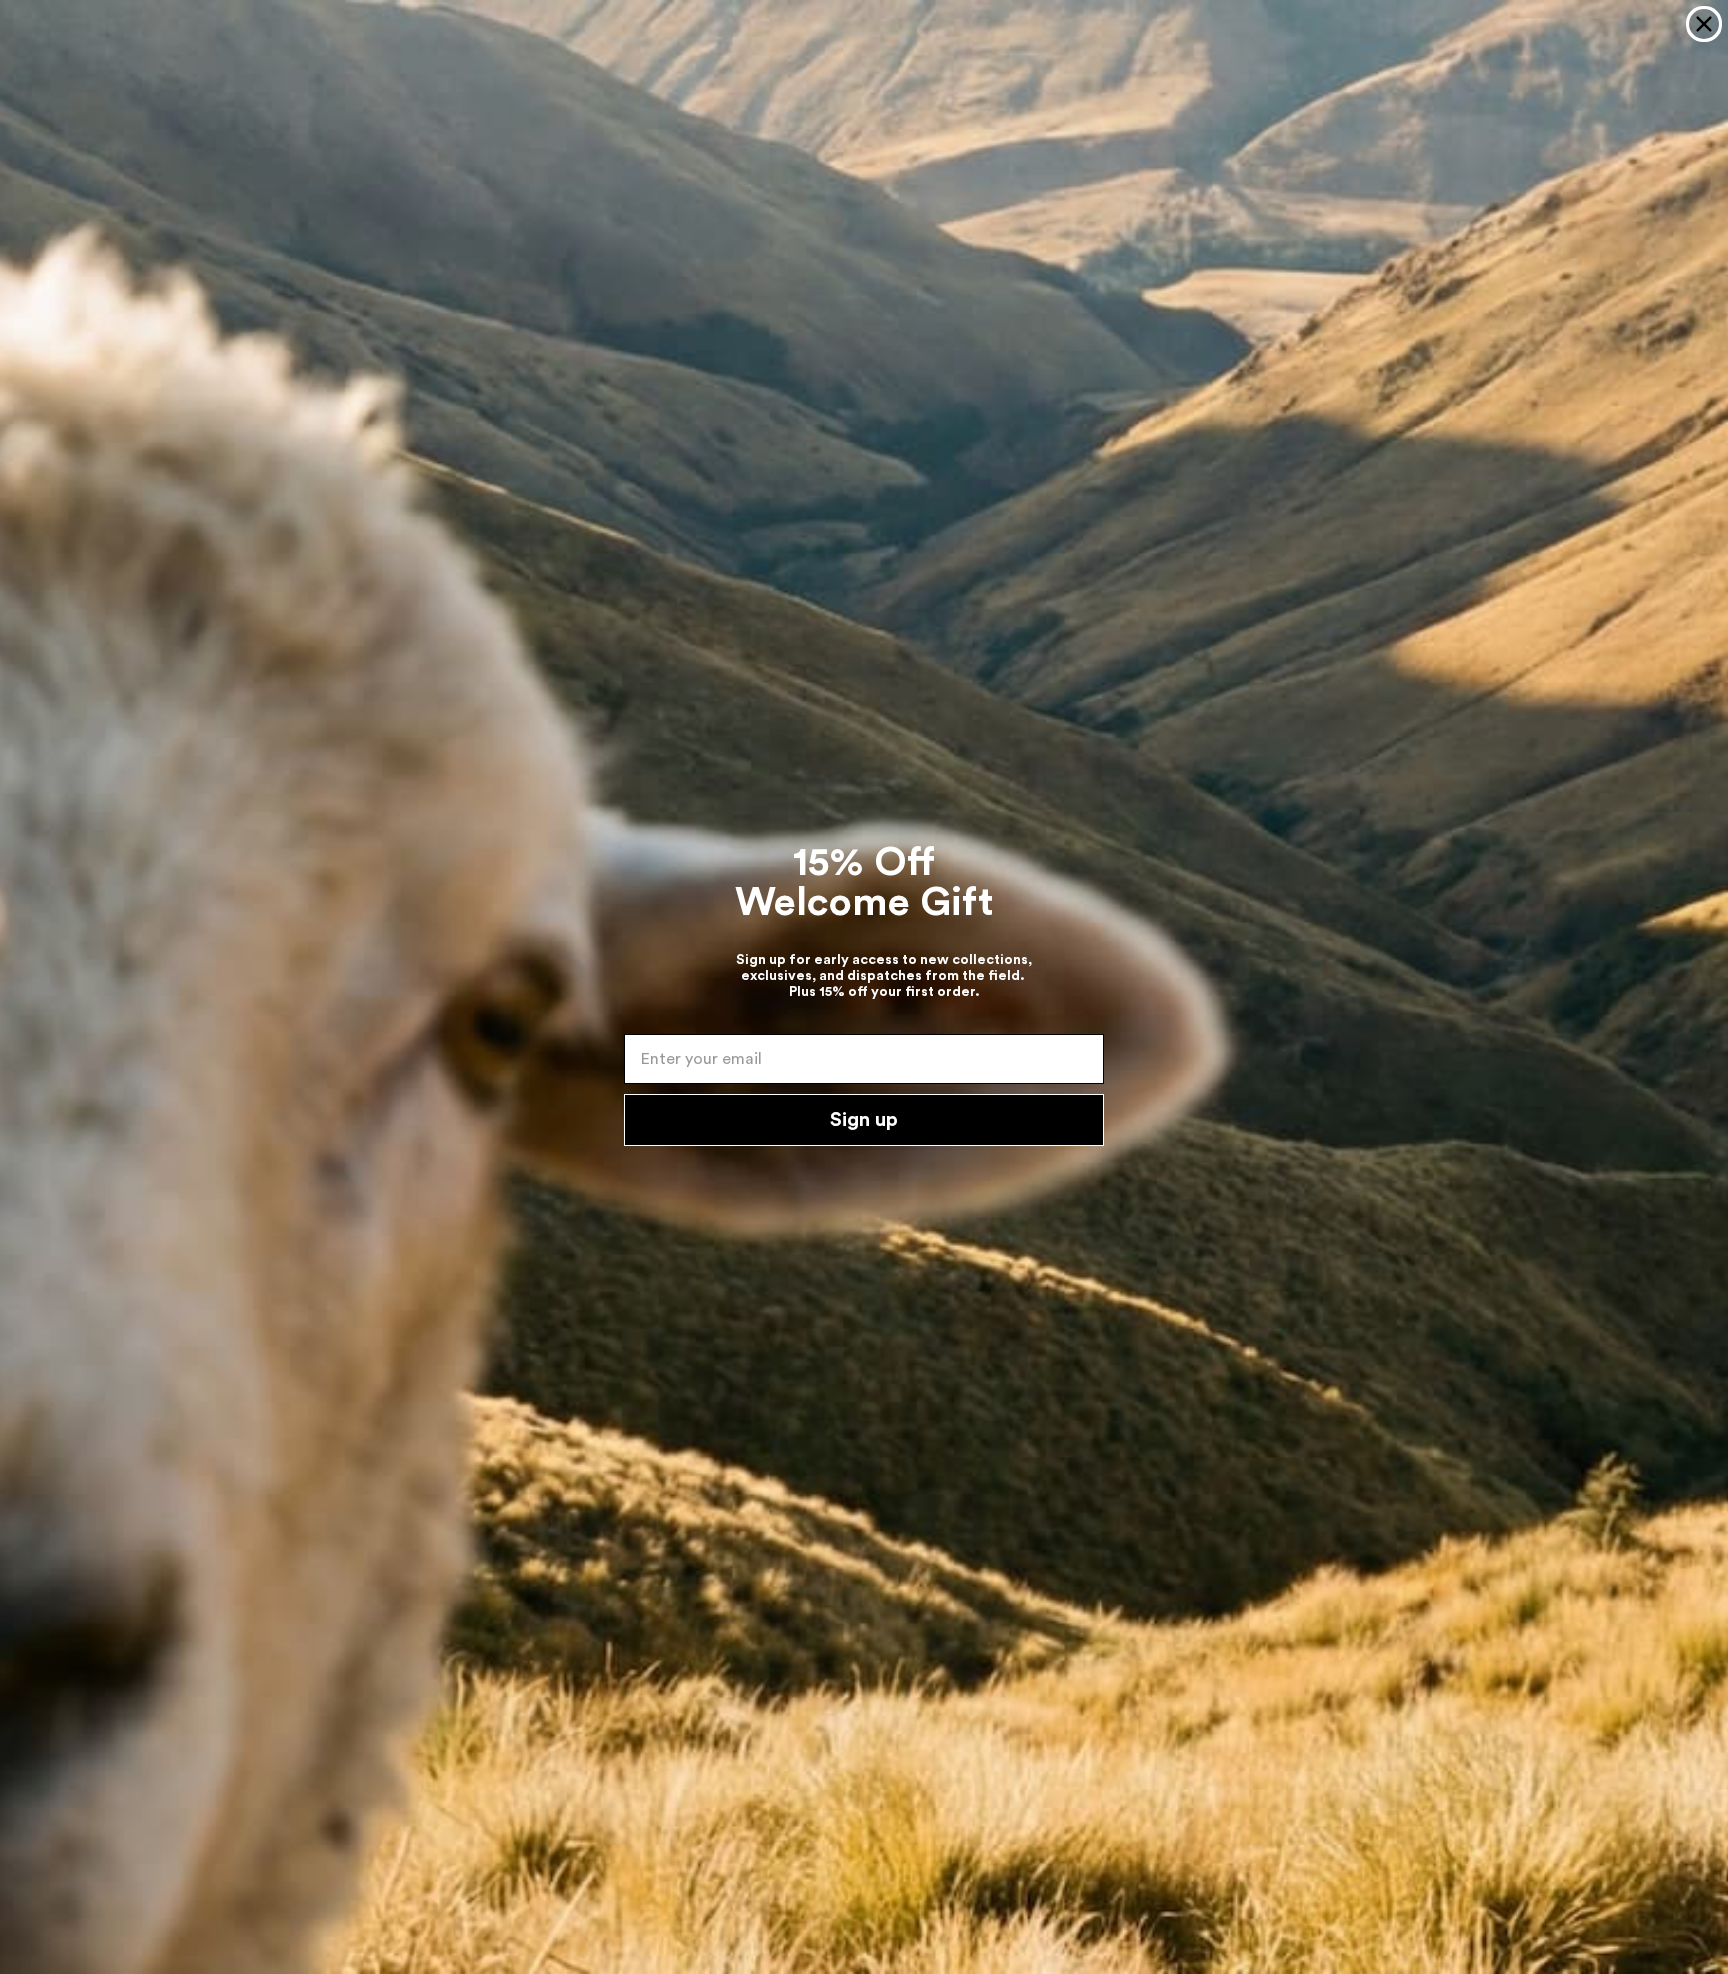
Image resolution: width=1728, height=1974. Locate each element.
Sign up (864, 1120)
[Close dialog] (1704, 24)
